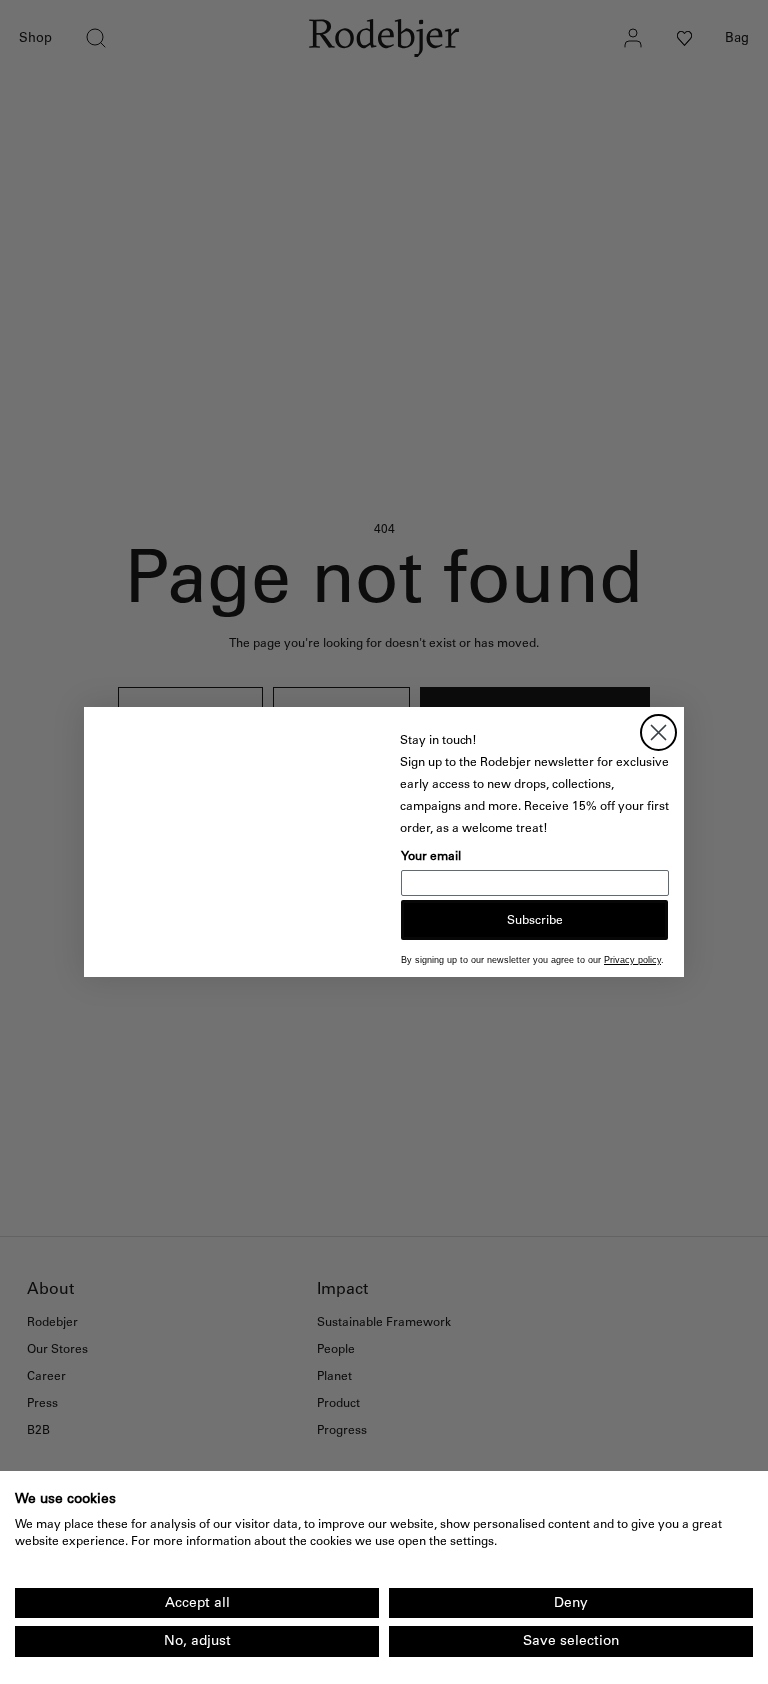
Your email (431, 856)
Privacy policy (632, 960)
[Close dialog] (658, 732)
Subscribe (535, 920)
